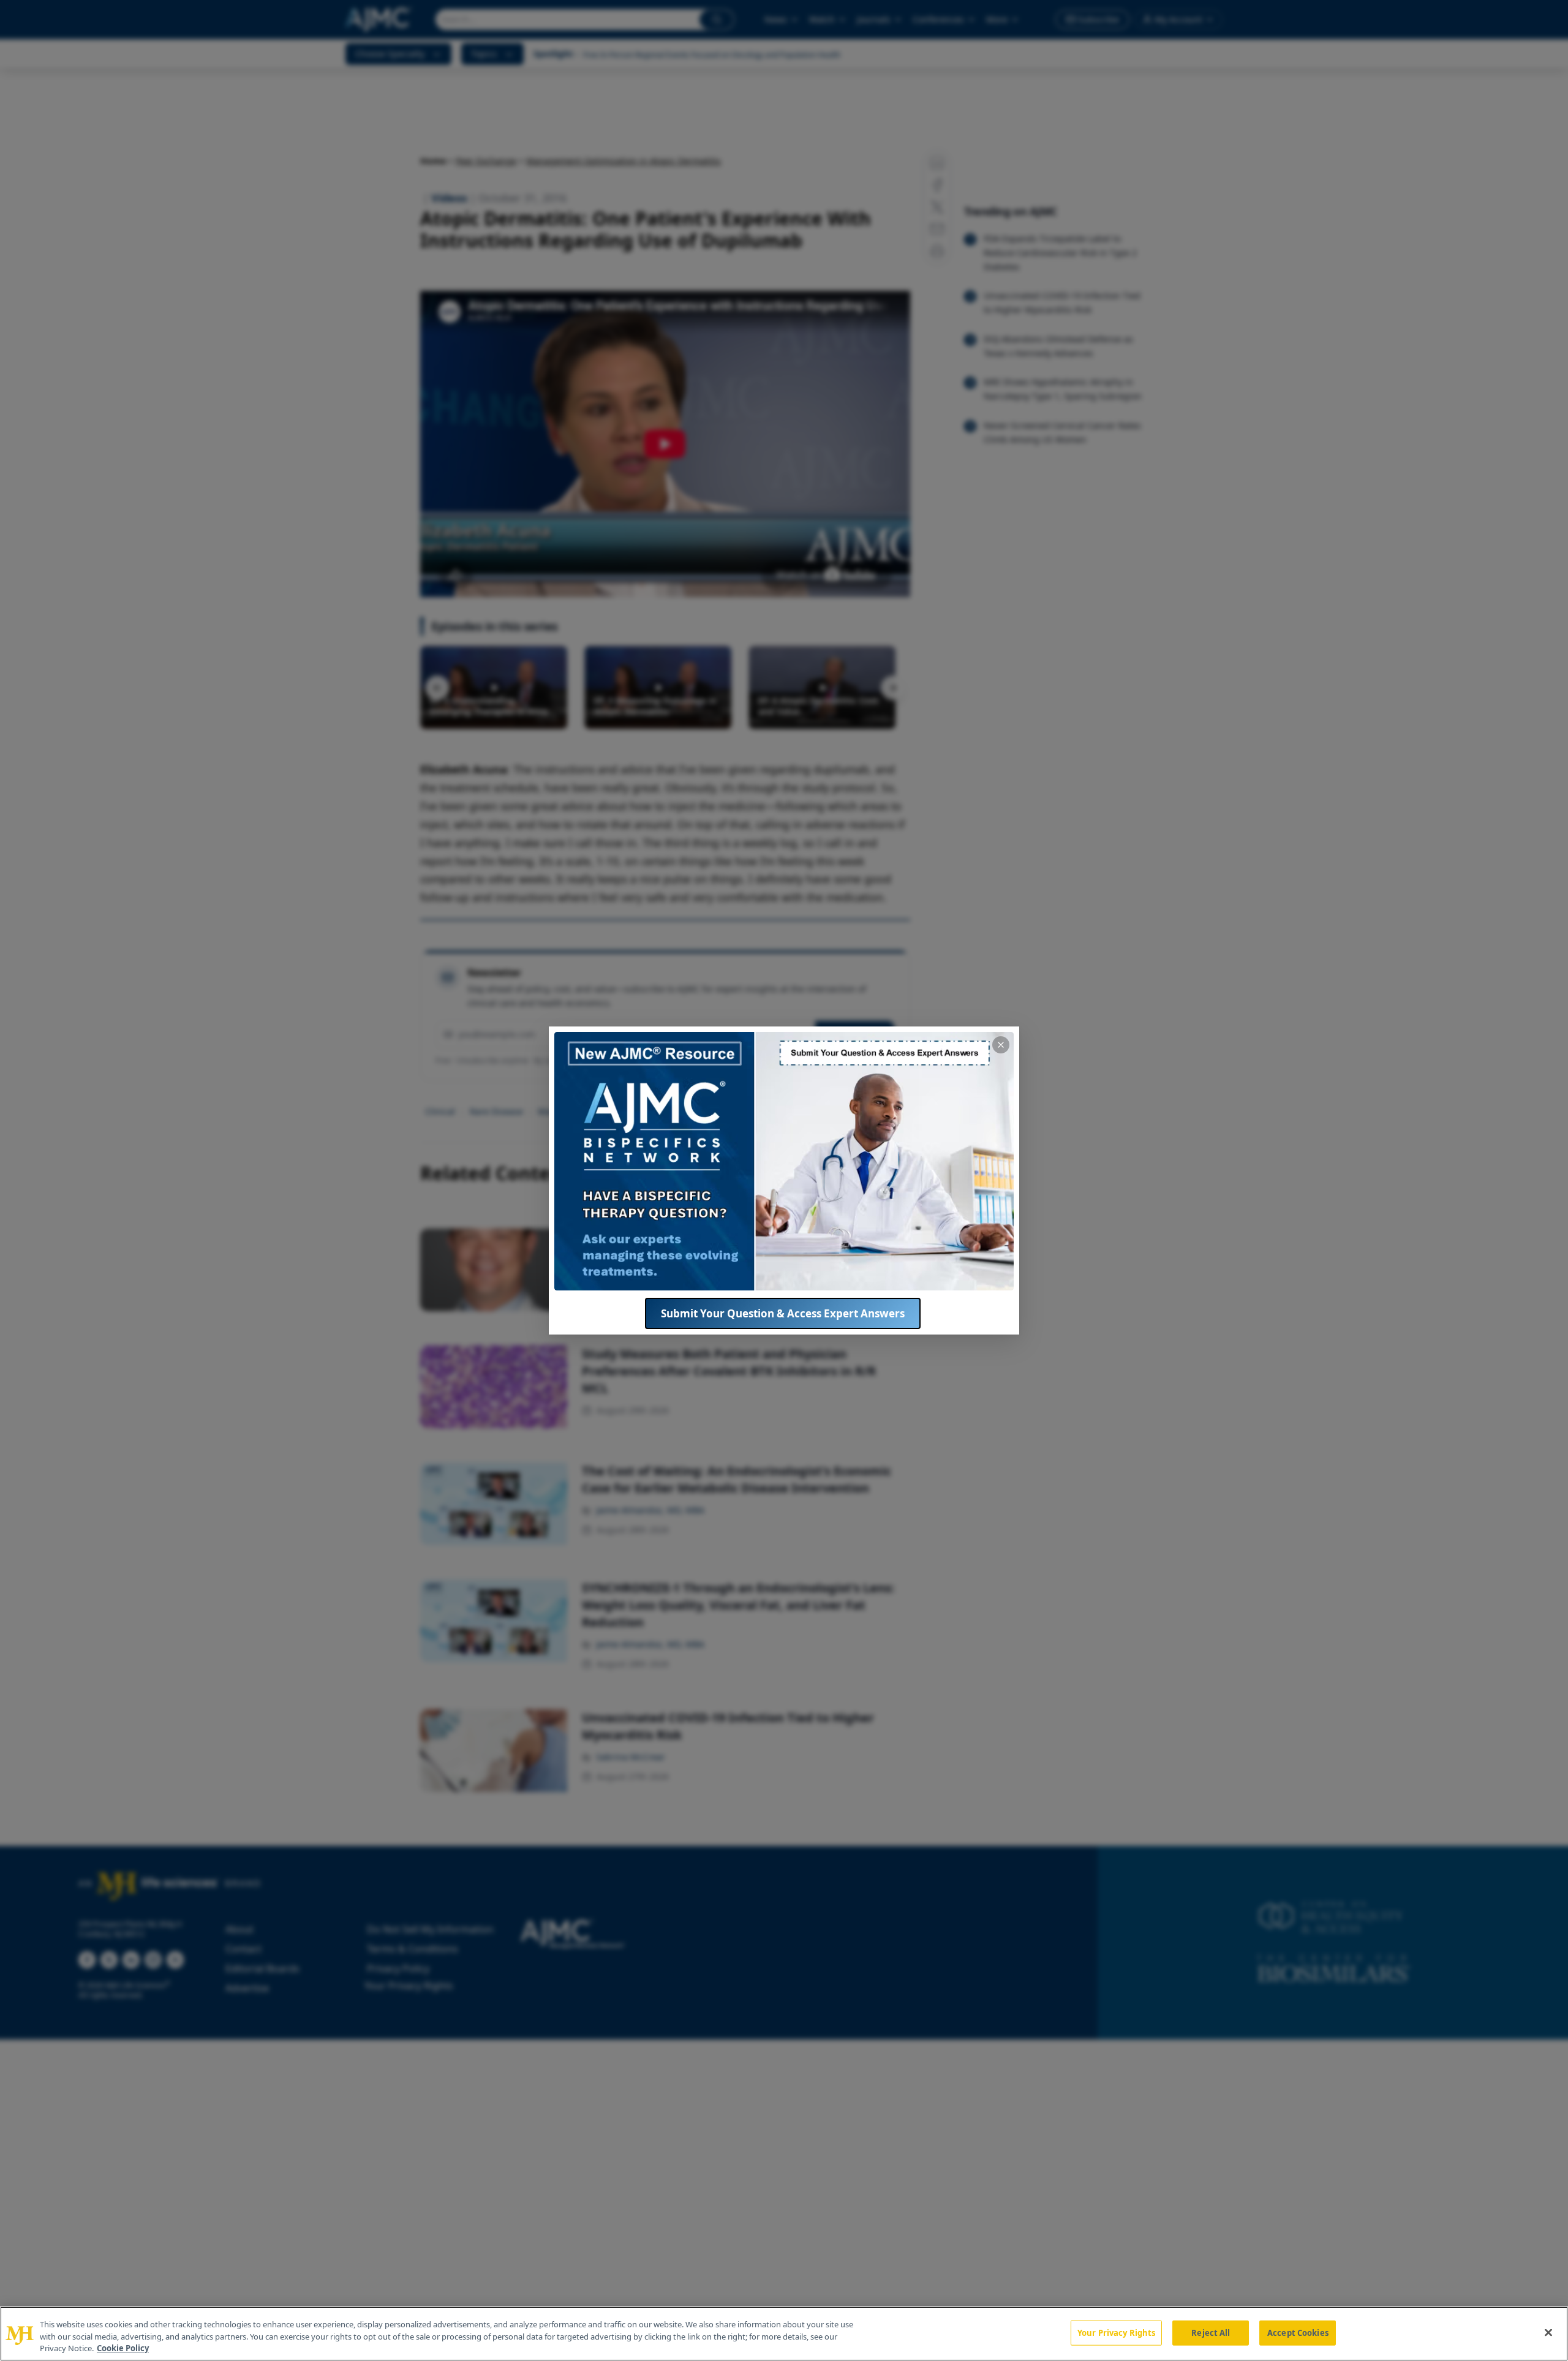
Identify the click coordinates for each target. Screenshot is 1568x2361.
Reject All (1211, 2332)
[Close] (1548, 2332)
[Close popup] (1001, 1045)
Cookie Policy (123, 2348)
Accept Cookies (1298, 2332)
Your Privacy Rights (1116, 2332)
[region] (784, 2334)
